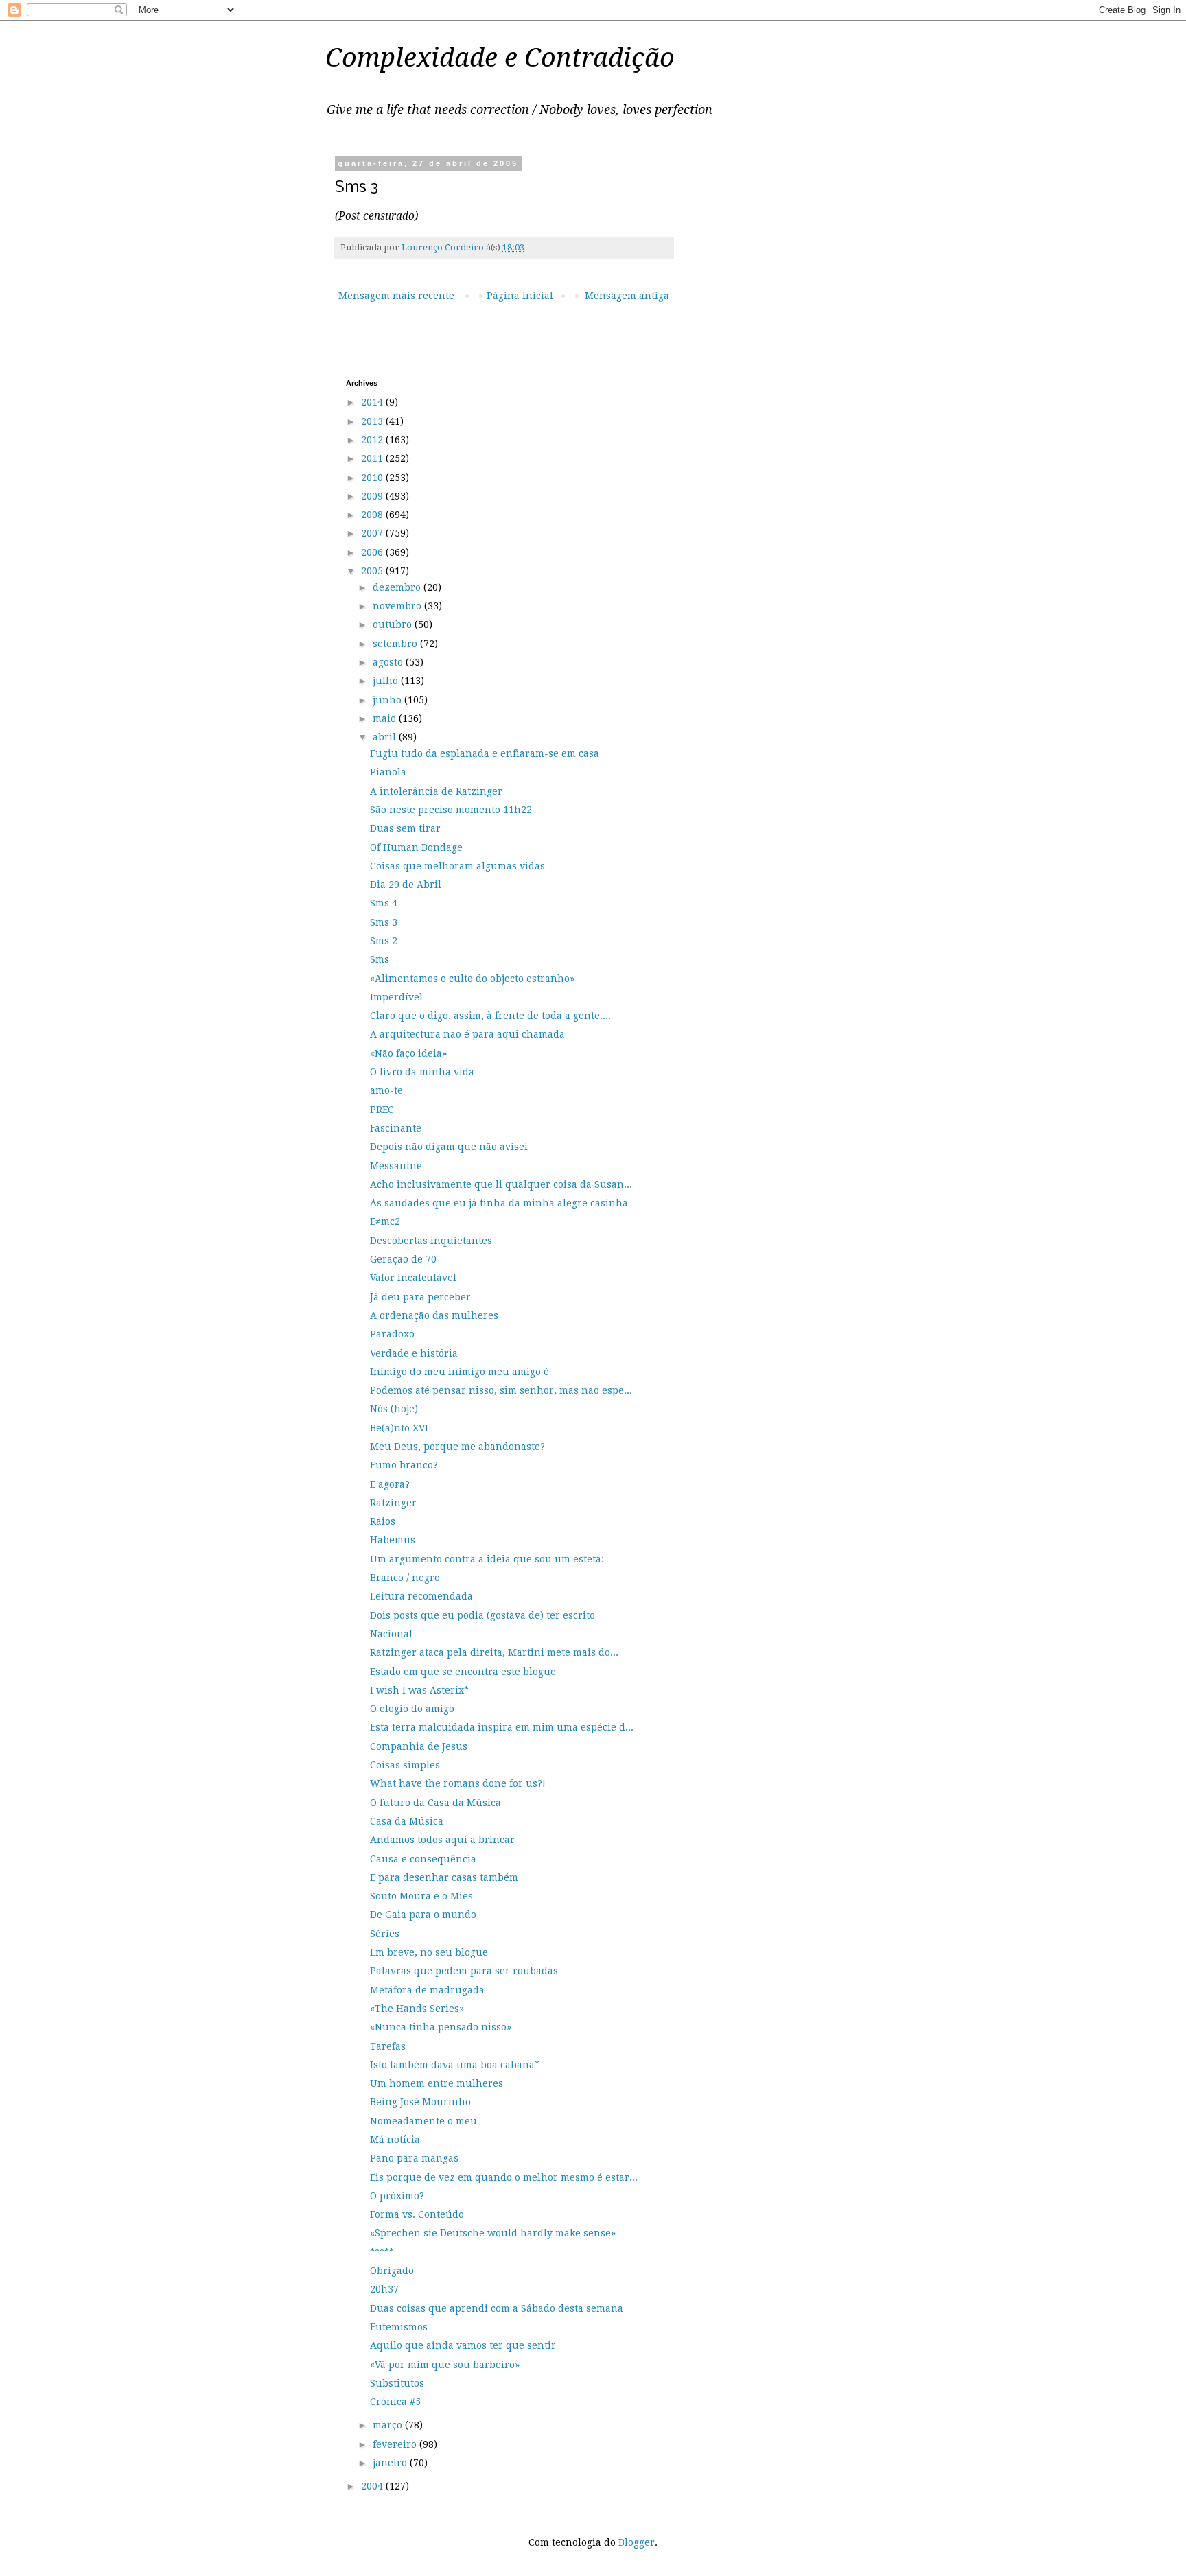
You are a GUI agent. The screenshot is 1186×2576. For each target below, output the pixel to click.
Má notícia (395, 2140)
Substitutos (397, 2383)
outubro (394, 624)
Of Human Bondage (416, 847)
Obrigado (392, 2271)
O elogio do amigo (412, 1709)
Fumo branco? (404, 1465)
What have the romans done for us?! (458, 1783)
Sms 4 (384, 903)
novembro (398, 606)
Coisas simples (405, 1765)
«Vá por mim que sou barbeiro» (445, 2365)
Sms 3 (384, 922)
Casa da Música (407, 1821)
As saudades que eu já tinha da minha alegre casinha (499, 1203)
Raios (383, 1521)
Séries (385, 1934)
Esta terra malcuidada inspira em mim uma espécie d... (502, 1727)
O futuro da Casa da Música (435, 1803)
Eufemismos (399, 2327)
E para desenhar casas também (444, 1877)
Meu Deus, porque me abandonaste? (457, 1447)
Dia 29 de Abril (406, 885)
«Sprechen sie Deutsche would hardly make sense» (493, 2233)
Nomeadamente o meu (423, 2121)
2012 (373, 440)
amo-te (386, 1090)
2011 (373, 458)
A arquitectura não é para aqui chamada (467, 1034)
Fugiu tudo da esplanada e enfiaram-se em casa (485, 753)
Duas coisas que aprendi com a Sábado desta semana (497, 2308)
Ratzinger (393, 1503)
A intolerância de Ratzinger (436, 791)
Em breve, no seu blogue (429, 1952)
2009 (373, 496)
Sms (380, 959)
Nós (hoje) (394, 1409)
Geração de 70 (403, 1259)
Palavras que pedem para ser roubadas (464, 1971)
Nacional (391, 1634)
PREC (382, 1110)
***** (382, 2252)
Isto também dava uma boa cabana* (455, 2065)
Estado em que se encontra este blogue (463, 1672)
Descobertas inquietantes (431, 1241)
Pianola (388, 772)
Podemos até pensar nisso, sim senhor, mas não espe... (501, 1390)
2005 (373, 571)
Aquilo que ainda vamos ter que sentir (463, 2345)
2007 (373, 533)
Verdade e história (414, 1353)
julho (387, 681)
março (389, 2425)
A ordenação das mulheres (434, 1315)
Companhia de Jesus (419, 1746)
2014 (373, 402)
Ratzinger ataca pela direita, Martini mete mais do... (494, 1652)
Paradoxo (392, 1334)
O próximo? (397, 2196)
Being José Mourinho (420, 2102)
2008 (373, 515)
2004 (373, 2486)
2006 (373, 552)
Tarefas (388, 2046)
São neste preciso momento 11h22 (451, 810)
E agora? (390, 1484)
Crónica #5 (395, 2402)
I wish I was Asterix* (419, 1690)
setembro (396, 644)
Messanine (396, 1166)
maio (386, 718)
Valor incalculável (413, 1278)
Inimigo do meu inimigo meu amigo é (460, 1372)
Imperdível (396, 997)
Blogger (637, 2542)
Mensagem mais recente (396, 296)
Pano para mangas (414, 2158)
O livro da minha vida (422, 1072)
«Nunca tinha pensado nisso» (441, 2027)
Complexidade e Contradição (500, 58)
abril (386, 737)
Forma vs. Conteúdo (417, 2214)
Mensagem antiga (627, 296)
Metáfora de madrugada (427, 1990)
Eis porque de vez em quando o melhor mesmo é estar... (504, 2177)
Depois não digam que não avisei (449, 1147)
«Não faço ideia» (408, 1053)
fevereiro (396, 2444)
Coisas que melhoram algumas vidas (457, 866)
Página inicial (520, 296)
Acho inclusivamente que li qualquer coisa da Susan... (501, 1184)
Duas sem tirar (405, 828)
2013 (373, 421)
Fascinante (396, 1128)
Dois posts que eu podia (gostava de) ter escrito (482, 1615)
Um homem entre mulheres (437, 2083)
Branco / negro (405, 1578)
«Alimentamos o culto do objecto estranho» (472, 979)
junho (388, 700)
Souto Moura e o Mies (421, 1896)
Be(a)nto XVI (399, 1428)
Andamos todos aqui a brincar (442, 1840)
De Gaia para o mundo (423, 1915)
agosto (389, 662)
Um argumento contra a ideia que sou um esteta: (487, 1559)
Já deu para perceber (420, 1297)
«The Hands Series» (417, 2009)
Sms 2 (384, 941)
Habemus (393, 1540)
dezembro (398, 587)
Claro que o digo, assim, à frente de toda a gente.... (490, 1016)
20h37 (384, 2289)
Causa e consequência (423, 1859)
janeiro (391, 2463)
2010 (373, 478)
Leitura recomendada (421, 1596)
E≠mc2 (385, 1221)
